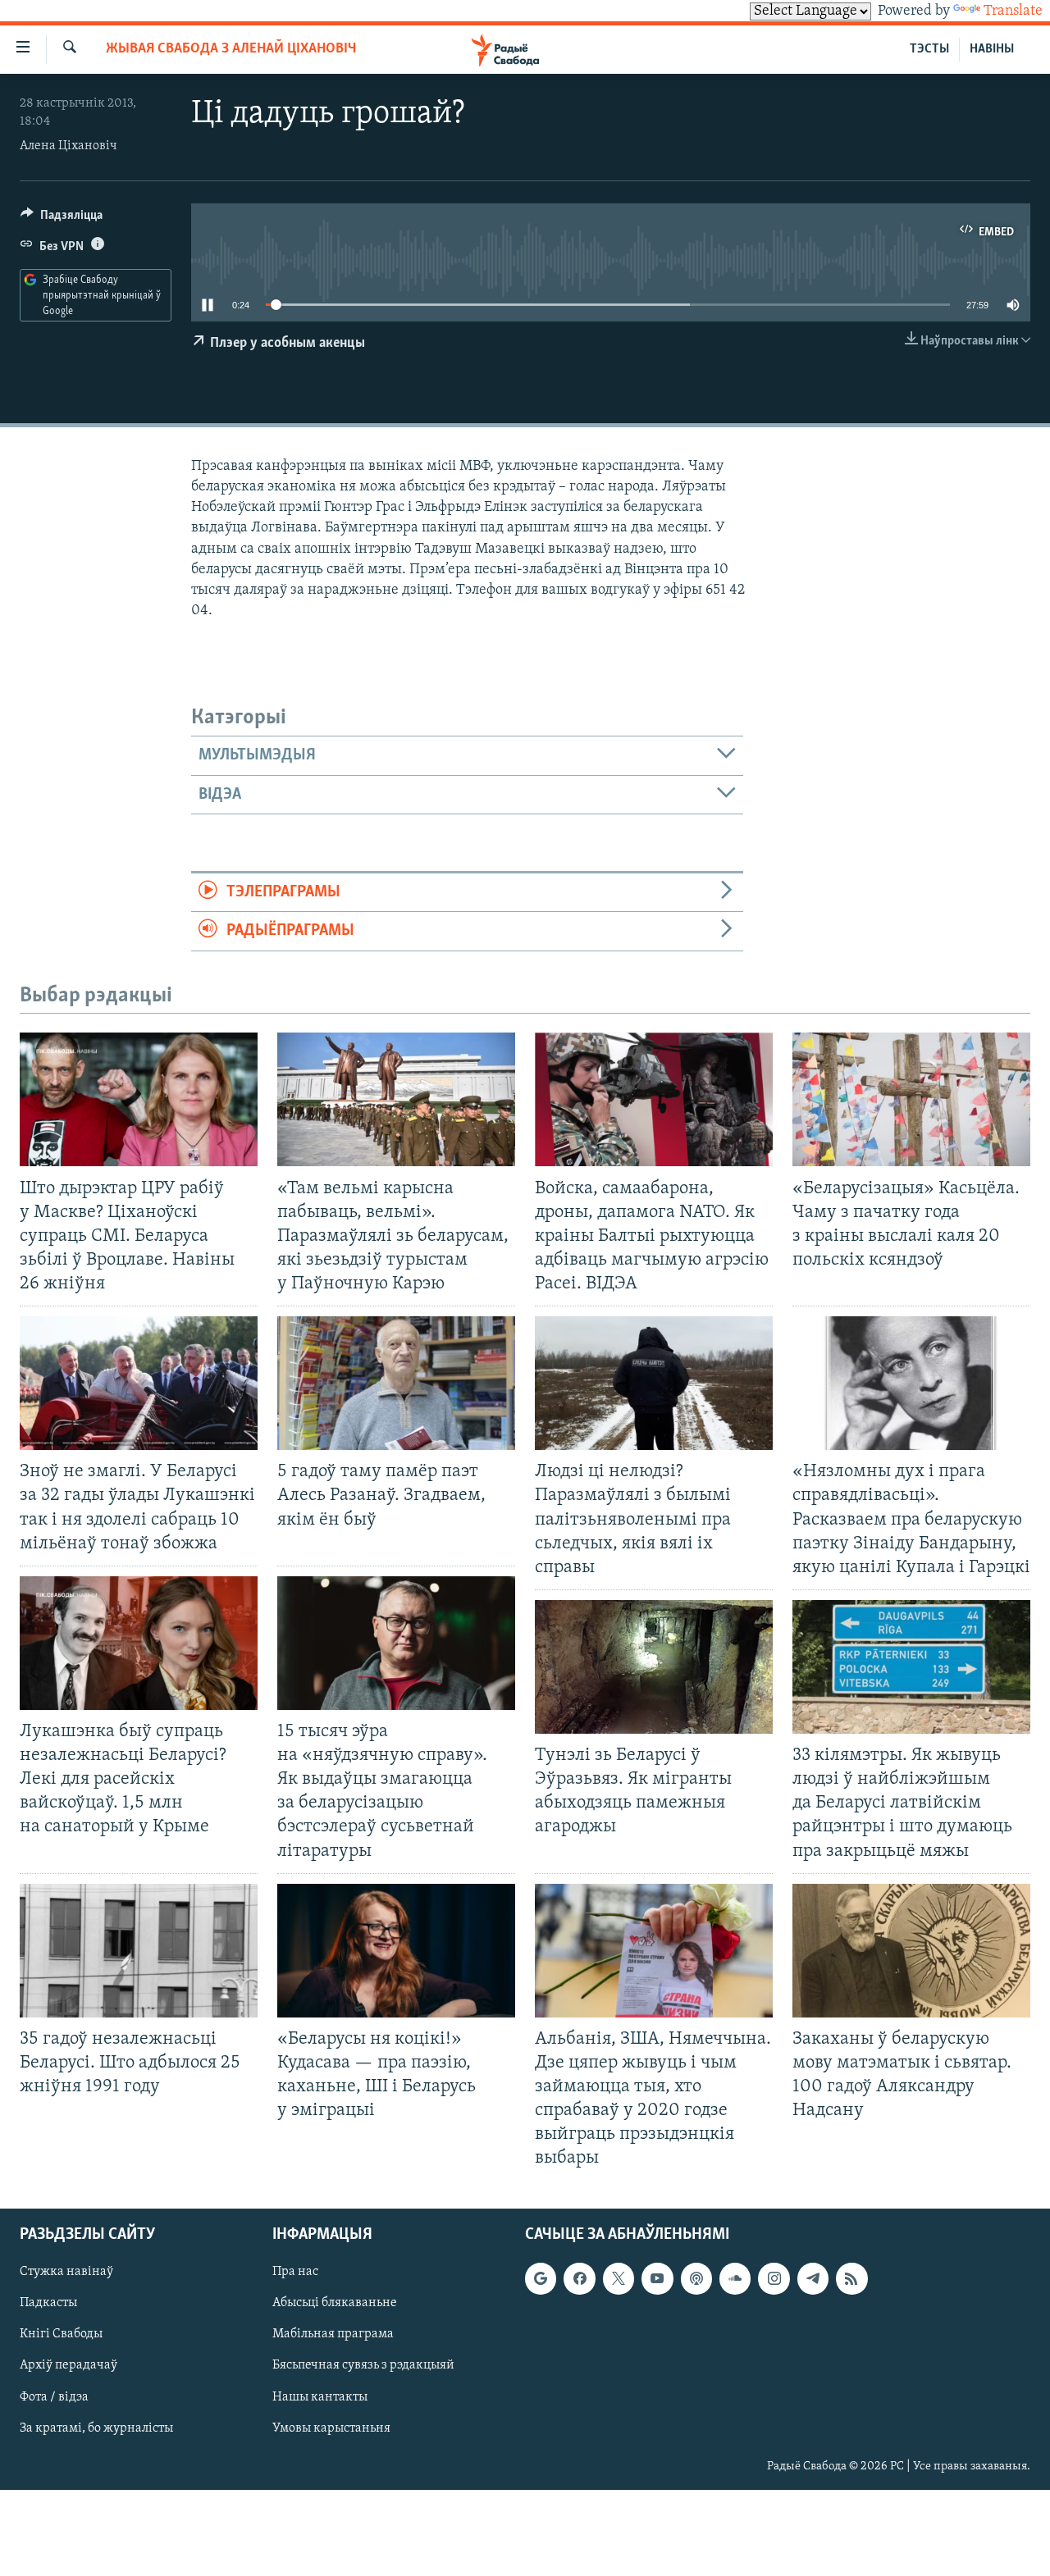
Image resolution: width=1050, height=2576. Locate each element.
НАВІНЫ (992, 49)
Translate (1013, 11)
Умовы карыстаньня (331, 2428)
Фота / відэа (54, 2396)
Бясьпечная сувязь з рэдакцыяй (363, 2365)
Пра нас (295, 2272)
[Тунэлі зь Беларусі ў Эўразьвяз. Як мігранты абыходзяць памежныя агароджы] (654, 1667)
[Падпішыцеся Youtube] (657, 2278)
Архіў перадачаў (68, 2365)
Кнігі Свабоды (61, 2334)
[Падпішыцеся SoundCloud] (735, 2278)
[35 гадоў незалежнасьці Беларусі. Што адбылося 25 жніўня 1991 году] (139, 1951)
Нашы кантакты (320, 2396)
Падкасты (48, 2303)
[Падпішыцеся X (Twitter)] (619, 2278)
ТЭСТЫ (929, 49)
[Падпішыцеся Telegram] (813, 2278)
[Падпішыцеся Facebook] (579, 2278)
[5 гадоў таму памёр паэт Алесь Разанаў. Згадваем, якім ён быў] (396, 1383)
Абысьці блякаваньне (335, 2303)
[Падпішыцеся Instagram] (774, 2278)
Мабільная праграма (333, 2334)
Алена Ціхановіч (68, 146)
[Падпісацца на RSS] (851, 2278)
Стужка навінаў (66, 2272)
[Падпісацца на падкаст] (696, 2278)
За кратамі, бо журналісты (96, 2428)
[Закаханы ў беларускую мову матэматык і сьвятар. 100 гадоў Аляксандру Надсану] (911, 1951)
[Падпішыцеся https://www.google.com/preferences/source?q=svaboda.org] (541, 2278)
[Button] (62, 219)
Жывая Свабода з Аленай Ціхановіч (231, 49)
